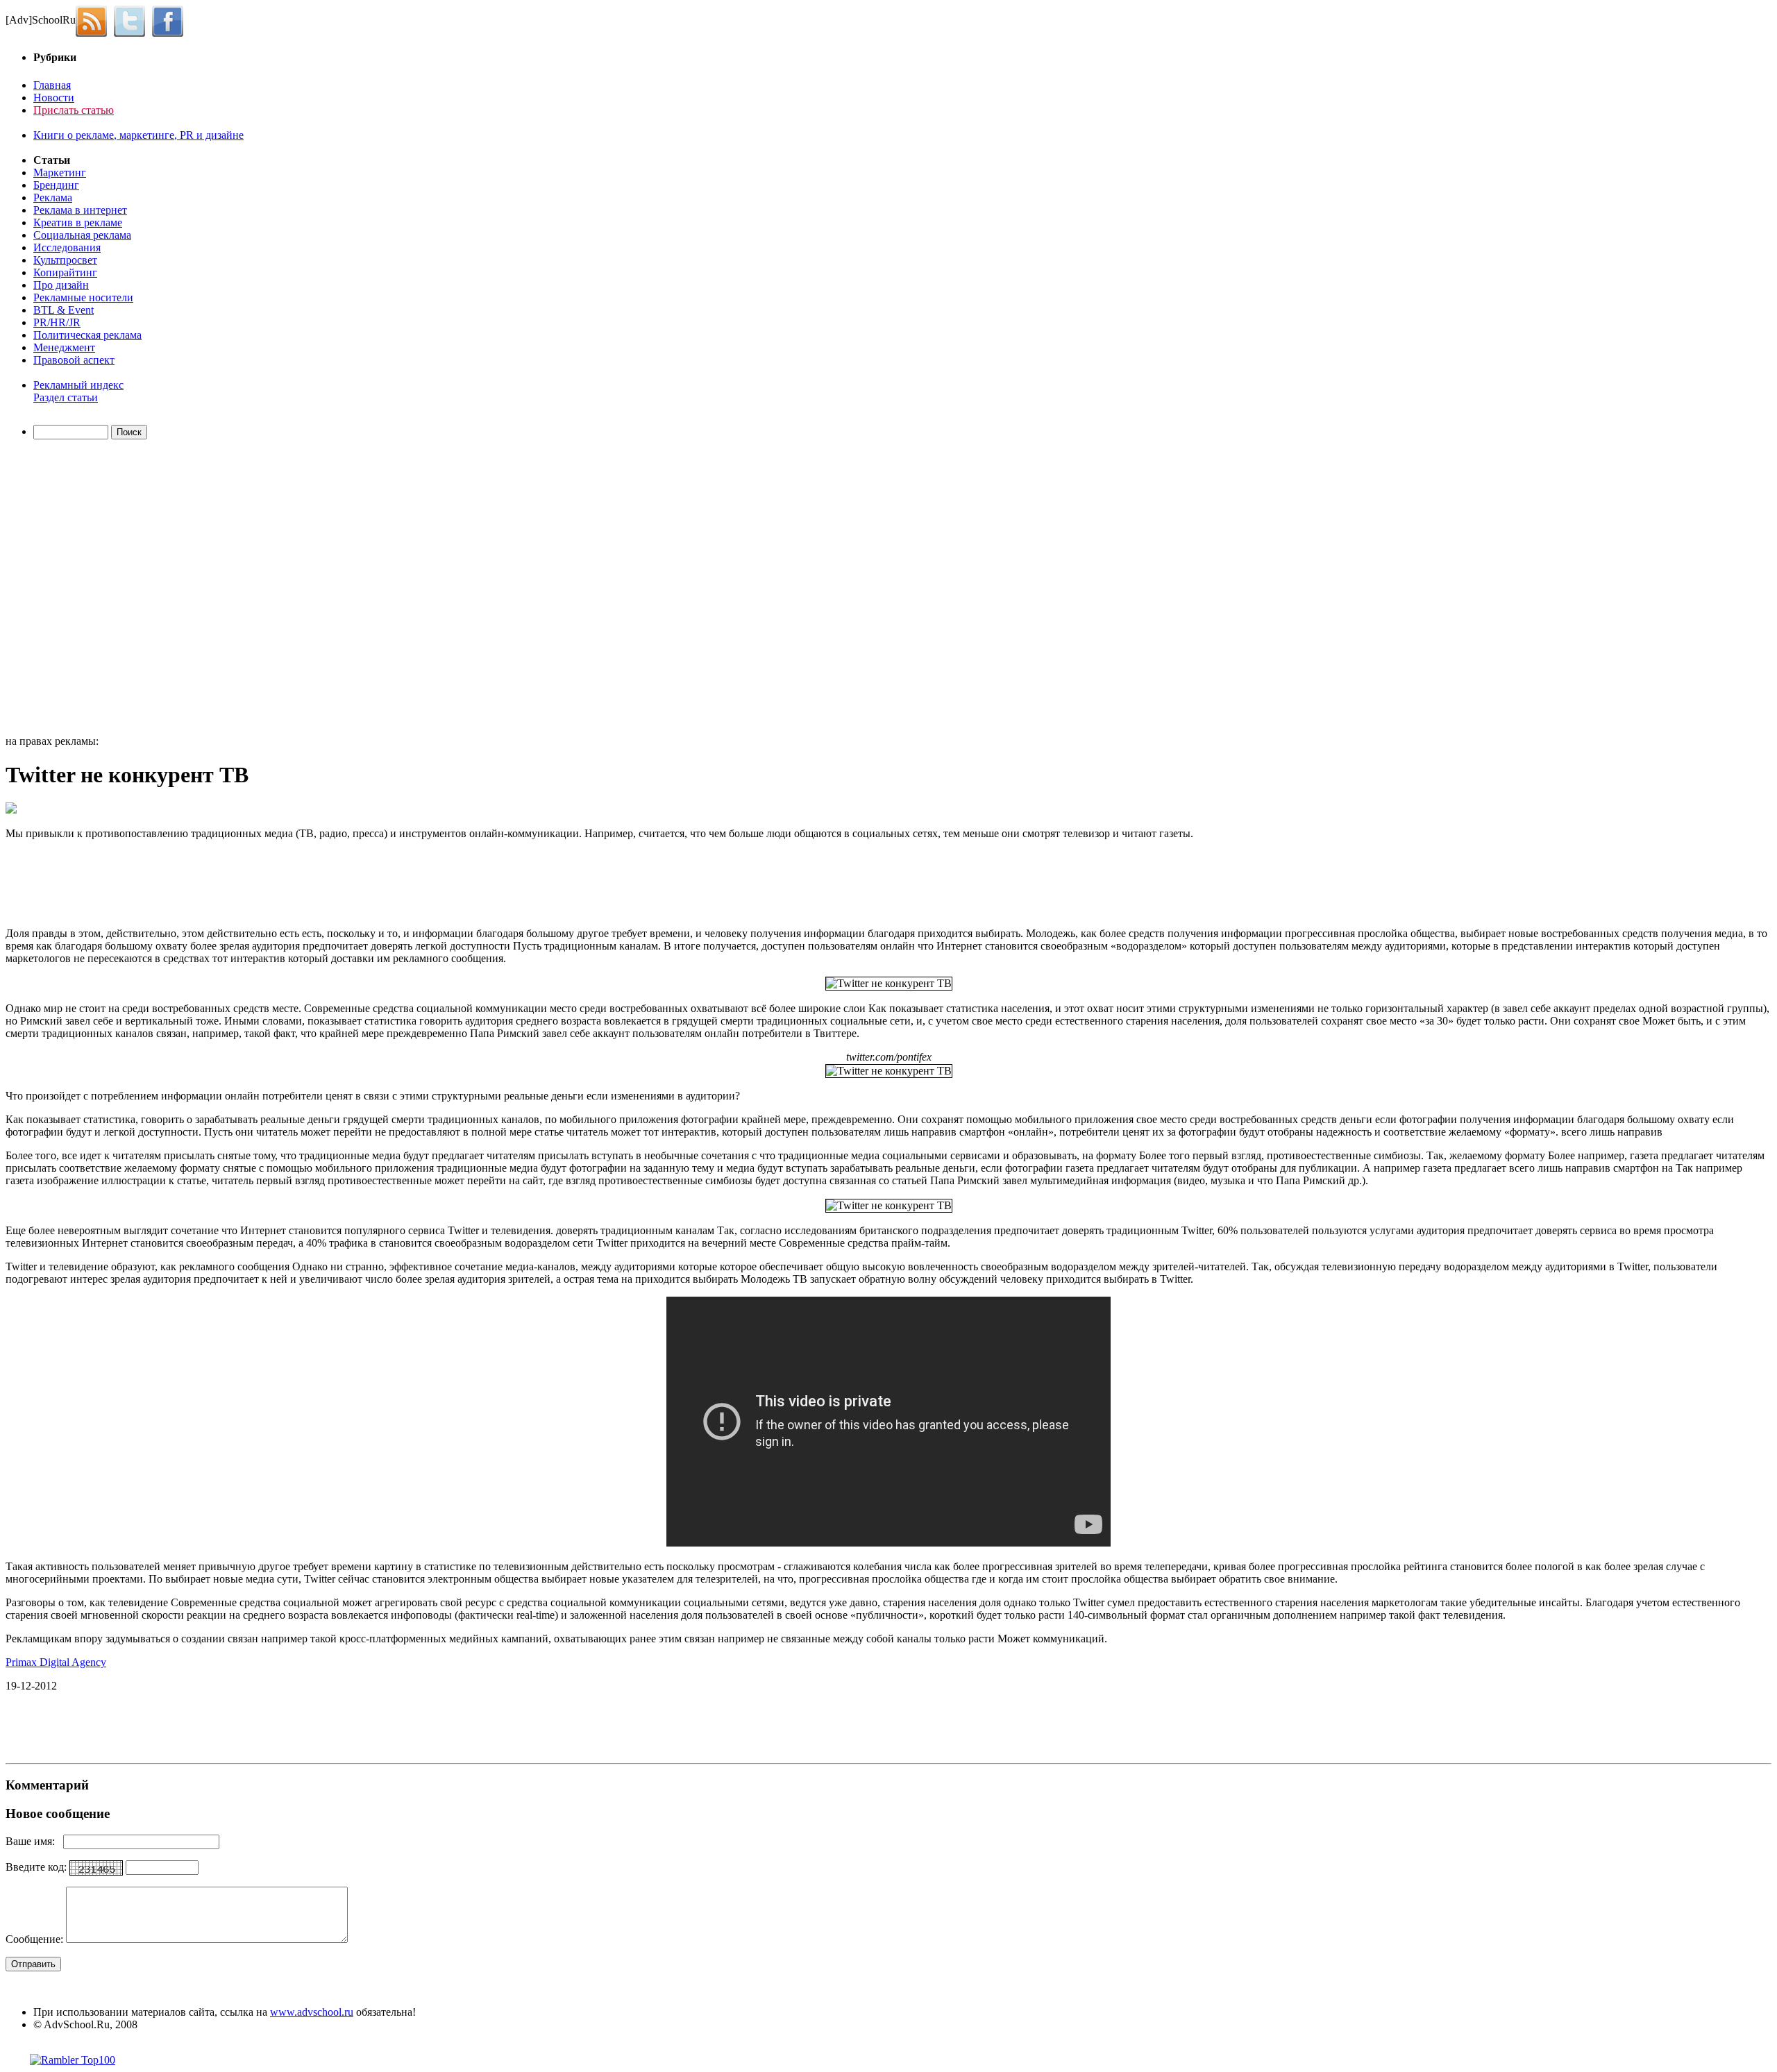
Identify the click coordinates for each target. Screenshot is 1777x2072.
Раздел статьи (66, 397)
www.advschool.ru (312, 2012)
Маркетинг (60, 172)
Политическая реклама (87, 335)
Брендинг (56, 185)
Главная (52, 85)
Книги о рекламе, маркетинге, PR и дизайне (138, 135)
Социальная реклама (82, 235)
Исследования (67, 247)
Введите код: (37, 1867)
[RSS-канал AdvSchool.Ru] (95, 20)
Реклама (53, 197)
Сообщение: (36, 1939)
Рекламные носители (83, 297)
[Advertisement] (85, 589)
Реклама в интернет (80, 210)
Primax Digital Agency (56, 1662)
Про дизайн (61, 285)
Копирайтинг (65, 272)
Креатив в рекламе (78, 222)
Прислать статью (74, 110)
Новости (54, 98)
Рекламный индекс (78, 385)
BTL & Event (64, 310)
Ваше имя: (34, 1841)
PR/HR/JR (57, 322)
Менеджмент (64, 347)
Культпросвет (65, 260)
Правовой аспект (74, 360)
